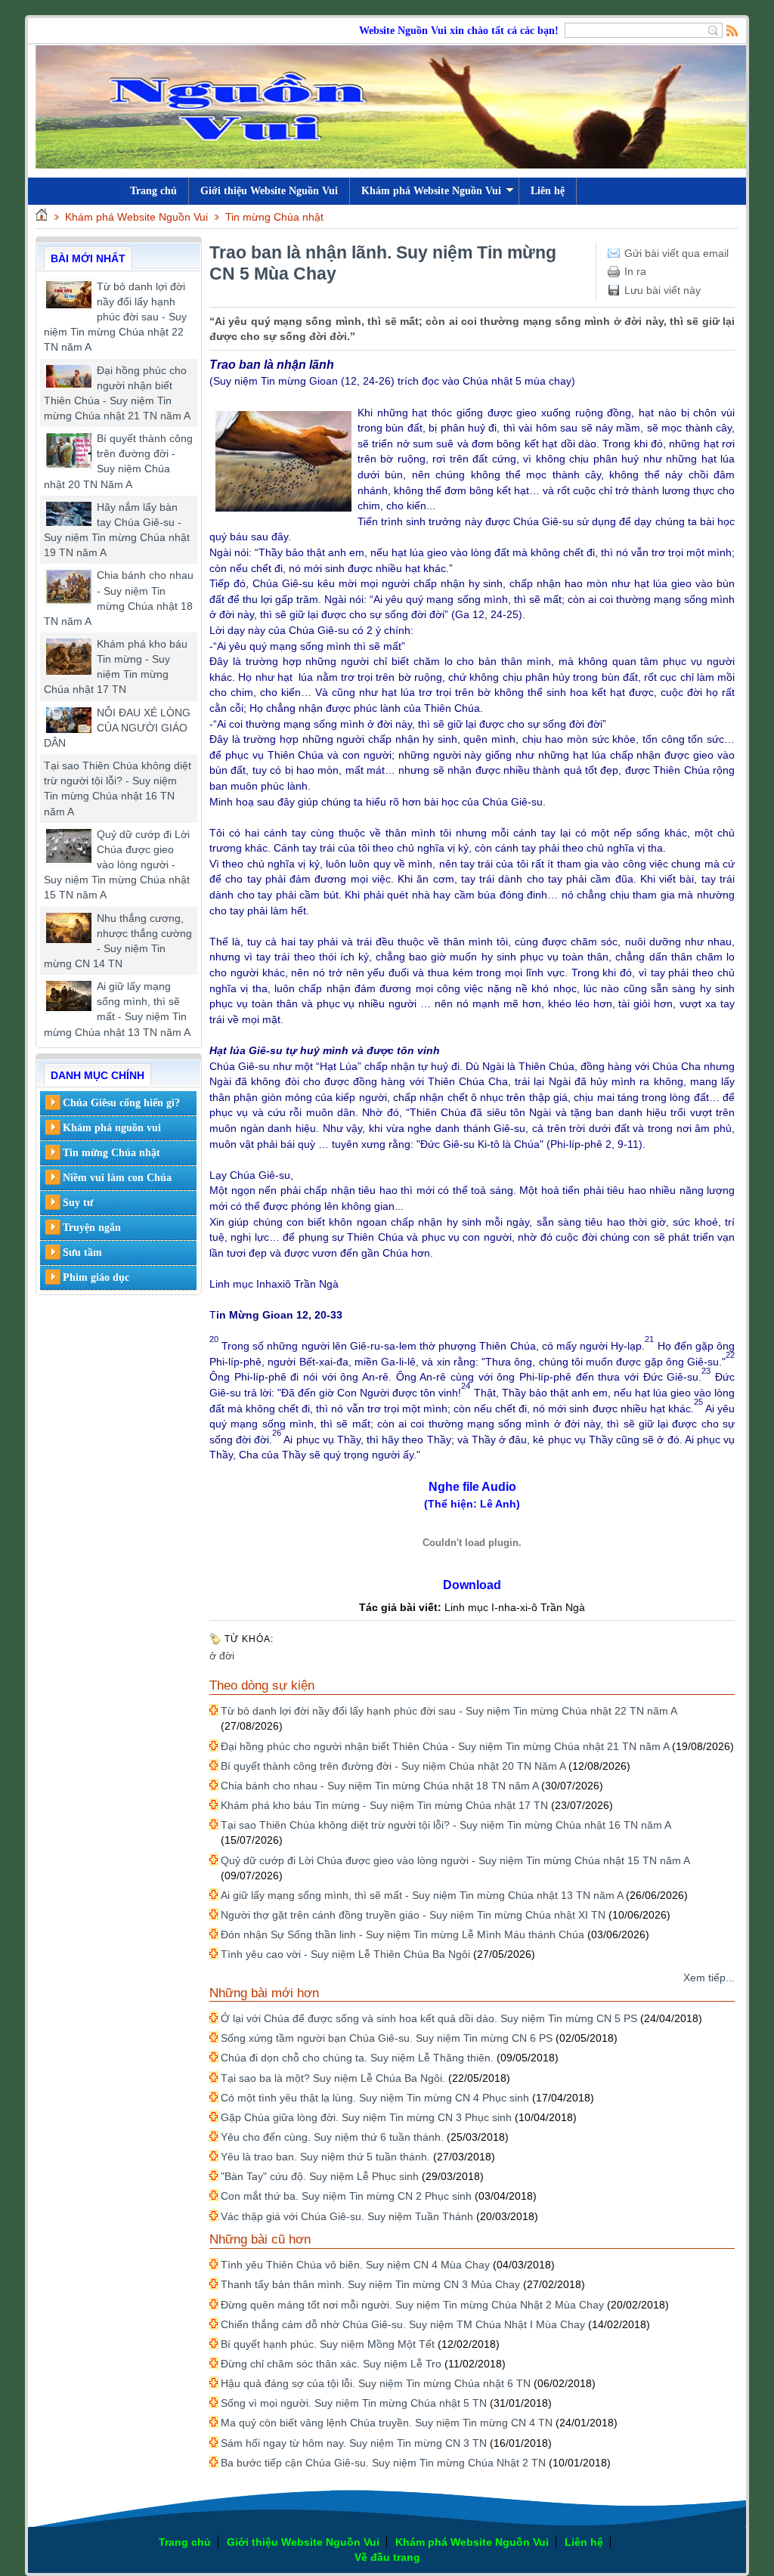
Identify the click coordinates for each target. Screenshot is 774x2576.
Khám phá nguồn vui (112, 1128)
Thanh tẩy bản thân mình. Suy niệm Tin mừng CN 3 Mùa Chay (370, 2284)
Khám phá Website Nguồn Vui (431, 191)
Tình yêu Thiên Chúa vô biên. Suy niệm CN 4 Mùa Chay (355, 2265)
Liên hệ (548, 191)
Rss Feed (732, 30)
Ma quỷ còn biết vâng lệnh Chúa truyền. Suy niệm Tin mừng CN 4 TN (387, 2423)
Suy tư (78, 1203)
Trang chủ (185, 2542)
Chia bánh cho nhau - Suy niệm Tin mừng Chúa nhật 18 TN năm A (379, 1786)
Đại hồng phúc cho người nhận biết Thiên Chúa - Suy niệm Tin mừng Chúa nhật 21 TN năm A (445, 1746)
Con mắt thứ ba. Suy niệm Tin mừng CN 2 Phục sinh (346, 2196)
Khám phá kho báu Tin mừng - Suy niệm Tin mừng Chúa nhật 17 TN (384, 1805)
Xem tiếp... (709, 1978)
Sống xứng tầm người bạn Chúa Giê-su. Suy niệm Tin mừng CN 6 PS (387, 2038)
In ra (635, 271)
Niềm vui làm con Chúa (117, 1178)
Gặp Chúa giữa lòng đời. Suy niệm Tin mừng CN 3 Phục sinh (366, 2117)
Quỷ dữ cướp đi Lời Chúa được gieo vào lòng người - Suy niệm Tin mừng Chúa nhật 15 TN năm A (117, 865)
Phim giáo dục (96, 1277)
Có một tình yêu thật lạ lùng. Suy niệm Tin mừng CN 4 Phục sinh (375, 2098)
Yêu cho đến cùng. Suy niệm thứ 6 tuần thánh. (332, 2137)
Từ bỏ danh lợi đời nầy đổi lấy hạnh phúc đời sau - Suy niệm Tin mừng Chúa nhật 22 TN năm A (115, 317)
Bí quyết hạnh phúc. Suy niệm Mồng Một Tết (328, 2344)
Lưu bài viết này (663, 290)
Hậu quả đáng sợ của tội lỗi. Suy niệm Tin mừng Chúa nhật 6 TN (376, 2383)
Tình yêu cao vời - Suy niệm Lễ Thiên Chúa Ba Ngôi (345, 1954)
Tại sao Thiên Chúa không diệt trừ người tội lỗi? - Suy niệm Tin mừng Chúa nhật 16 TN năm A (446, 1825)
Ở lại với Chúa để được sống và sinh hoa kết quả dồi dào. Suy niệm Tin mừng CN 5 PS (429, 2018)
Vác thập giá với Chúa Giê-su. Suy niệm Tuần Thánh (347, 2216)
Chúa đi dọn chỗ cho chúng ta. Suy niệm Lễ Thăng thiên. (357, 2058)
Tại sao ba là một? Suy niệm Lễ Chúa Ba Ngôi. (333, 2078)
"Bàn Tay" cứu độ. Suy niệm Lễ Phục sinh (320, 2176)
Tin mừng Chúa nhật (274, 217)
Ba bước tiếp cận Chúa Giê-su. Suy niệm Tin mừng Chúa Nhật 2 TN (383, 2463)
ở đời (222, 1656)
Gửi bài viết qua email (676, 253)
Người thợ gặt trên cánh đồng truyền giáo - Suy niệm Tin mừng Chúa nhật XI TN (413, 1915)
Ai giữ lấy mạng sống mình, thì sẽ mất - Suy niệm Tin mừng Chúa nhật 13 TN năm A (422, 1895)
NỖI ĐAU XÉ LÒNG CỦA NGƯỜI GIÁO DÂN (117, 728)
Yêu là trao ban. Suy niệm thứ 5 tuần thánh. (325, 2157)
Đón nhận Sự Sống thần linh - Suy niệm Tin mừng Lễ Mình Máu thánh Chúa (402, 1934)
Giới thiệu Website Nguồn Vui (269, 191)
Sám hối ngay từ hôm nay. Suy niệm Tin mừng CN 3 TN (354, 2443)
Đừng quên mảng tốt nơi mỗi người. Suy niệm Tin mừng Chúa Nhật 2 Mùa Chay (412, 2305)
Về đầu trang (387, 2557)
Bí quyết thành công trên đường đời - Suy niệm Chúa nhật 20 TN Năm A (393, 1766)
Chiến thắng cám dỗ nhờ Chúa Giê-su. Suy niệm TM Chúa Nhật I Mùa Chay (403, 2324)
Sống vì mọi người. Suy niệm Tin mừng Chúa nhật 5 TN (354, 2403)
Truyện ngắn (92, 1228)
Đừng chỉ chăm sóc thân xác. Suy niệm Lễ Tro (331, 2364)
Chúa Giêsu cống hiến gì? (121, 1103)
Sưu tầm (82, 1252)
